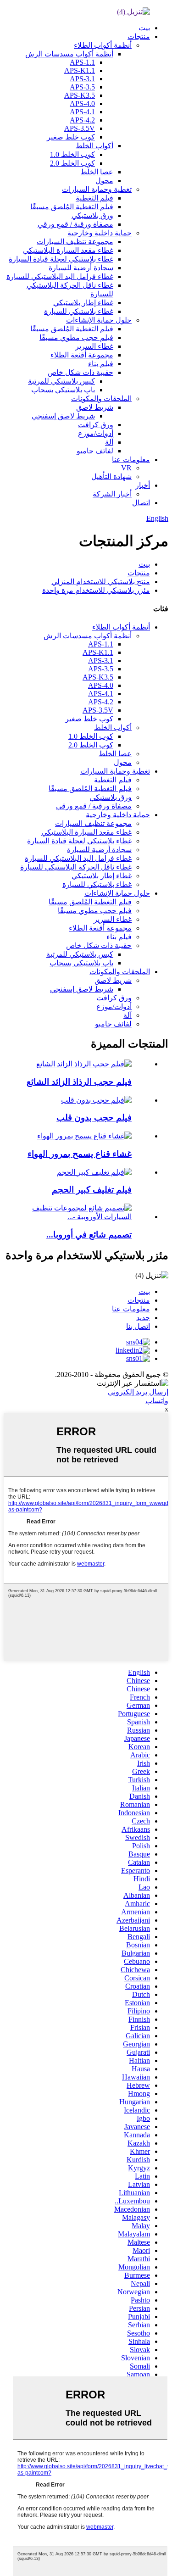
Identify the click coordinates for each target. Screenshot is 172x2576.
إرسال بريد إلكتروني (138, 1392)
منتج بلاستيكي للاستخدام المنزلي (101, 582)
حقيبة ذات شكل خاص (80, 372)
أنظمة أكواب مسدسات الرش (69, 54)
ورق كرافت (96, 425)
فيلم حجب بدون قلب (94, 1118)
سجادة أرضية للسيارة (81, 268)
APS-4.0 (82, 103)
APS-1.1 (82, 62)
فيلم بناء (101, 364)
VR (126, 468)
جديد (143, 1318)
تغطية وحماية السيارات (97, 189)
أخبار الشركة (112, 494)
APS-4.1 (82, 112)
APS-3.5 (82, 87)
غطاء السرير (94, 346)
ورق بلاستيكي (92, 215)
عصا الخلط (97, 172)
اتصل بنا (138, 1326)
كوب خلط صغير (71, 137)
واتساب (157, 1401)
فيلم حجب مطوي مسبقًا (76, 337)
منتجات (139, 36)
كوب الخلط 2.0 (72, 163)
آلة (109, 442)
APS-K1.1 (80, 70)
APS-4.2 (82, 120)
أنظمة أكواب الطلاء (103, 45)
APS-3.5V (80, 128)
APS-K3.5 (80, 95)
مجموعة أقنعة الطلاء (82, 355)
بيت (144, 28)
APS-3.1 (82, 79)
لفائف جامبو (95, 451)
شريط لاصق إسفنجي (63, 416)
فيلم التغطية (94, 198)
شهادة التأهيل (111, 477)
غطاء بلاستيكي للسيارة (79, 311)
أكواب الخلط (94, 146)
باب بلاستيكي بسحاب (63, 390)
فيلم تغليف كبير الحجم (92, 1190)
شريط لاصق (95, 407)
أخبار (143, 485)
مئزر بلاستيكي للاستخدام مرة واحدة (96, 590)
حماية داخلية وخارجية (100, 233)
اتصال (141, 503)
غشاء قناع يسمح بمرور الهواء (80, 1154)
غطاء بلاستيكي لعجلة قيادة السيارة (61, 259)
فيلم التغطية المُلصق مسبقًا (72, 207)
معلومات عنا (131, 460)
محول (104, 181)
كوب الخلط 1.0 (72, 154)
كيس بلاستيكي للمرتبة (61, 381)
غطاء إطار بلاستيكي (83, 303)
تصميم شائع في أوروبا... (89, 1235)
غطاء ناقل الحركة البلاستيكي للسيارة (76, 867)
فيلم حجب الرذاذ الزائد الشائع (79, 1082)
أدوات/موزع (96, 433)
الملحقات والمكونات (101, 399)
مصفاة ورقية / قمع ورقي (75, 224)
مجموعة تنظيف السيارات (75, 242)
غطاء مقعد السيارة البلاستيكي (68, 250)
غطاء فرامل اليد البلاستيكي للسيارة (60, 276)
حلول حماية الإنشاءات (99, 320)
